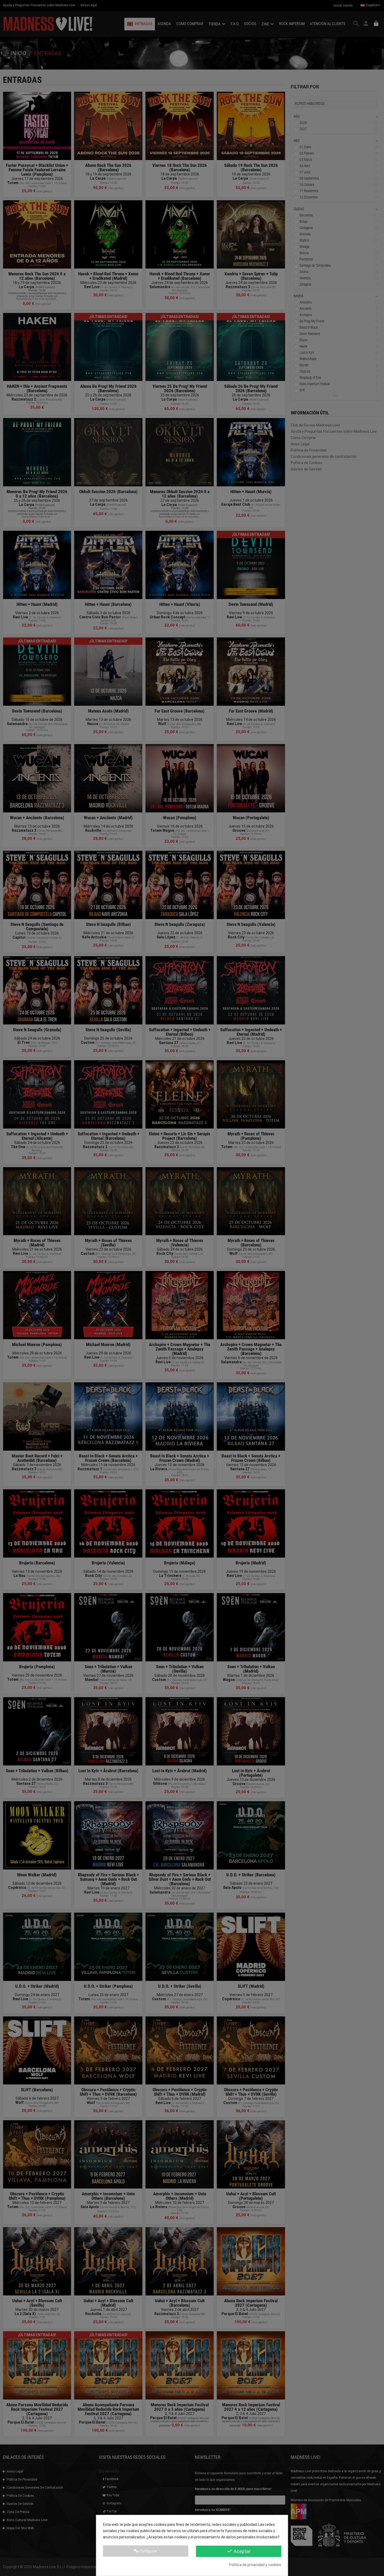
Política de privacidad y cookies (255, 2565)
